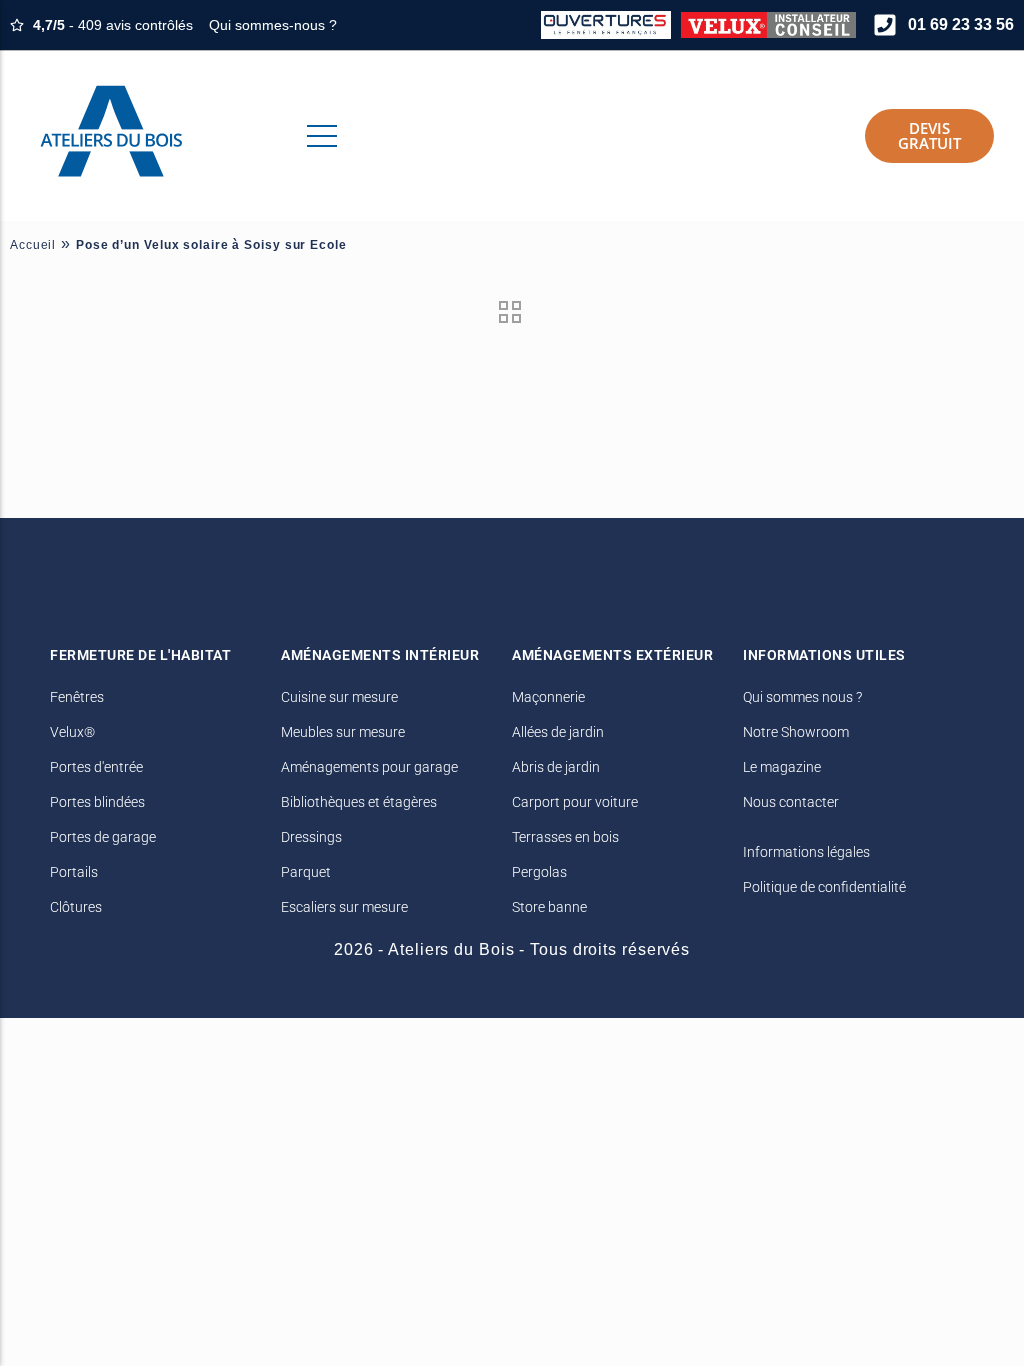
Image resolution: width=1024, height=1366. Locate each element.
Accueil (33, 245)
